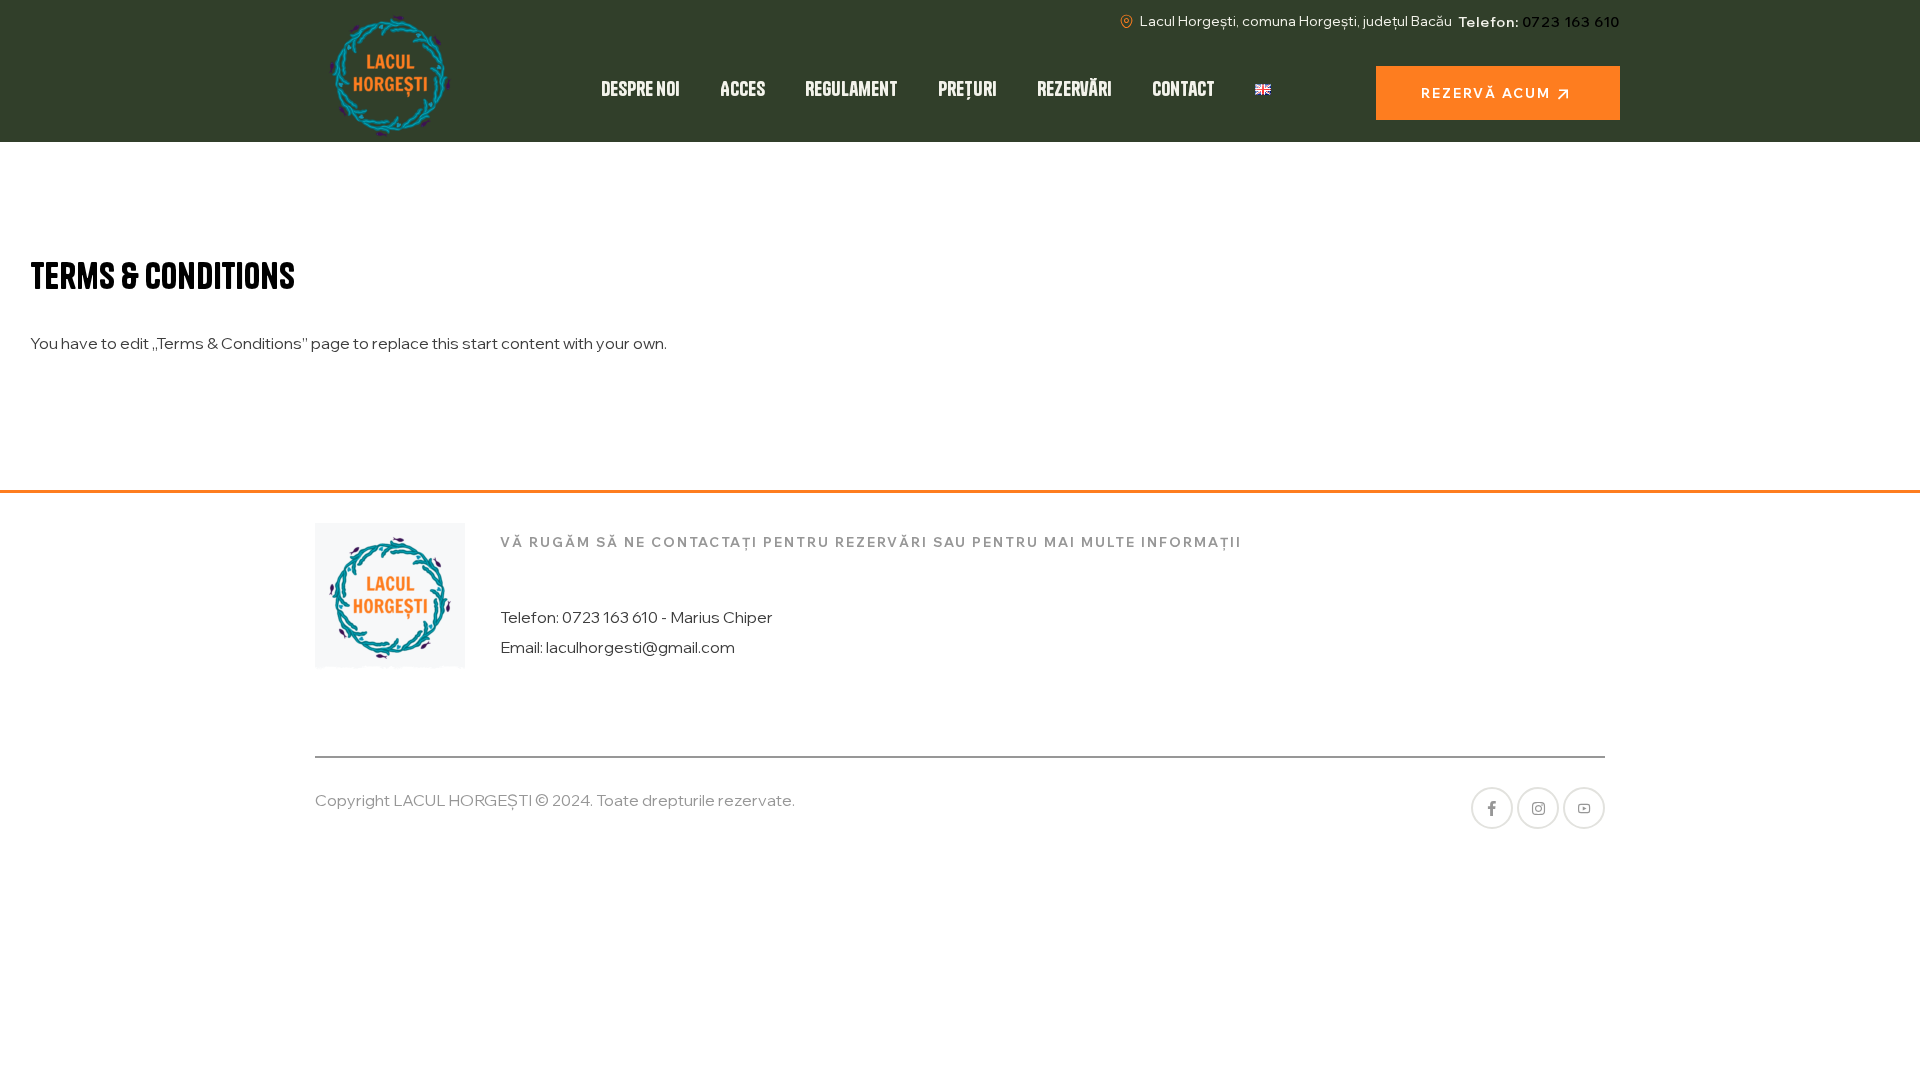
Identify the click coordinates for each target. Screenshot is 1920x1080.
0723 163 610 (1571, 22)
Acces (742, 88)
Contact (1183, 88)
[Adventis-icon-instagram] (1538, 808)
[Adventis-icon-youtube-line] (1584, 808)
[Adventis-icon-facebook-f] (1492, 808)
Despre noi (640, 88)
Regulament (851, 88)
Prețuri (967, 88)
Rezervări (1074, 88)
